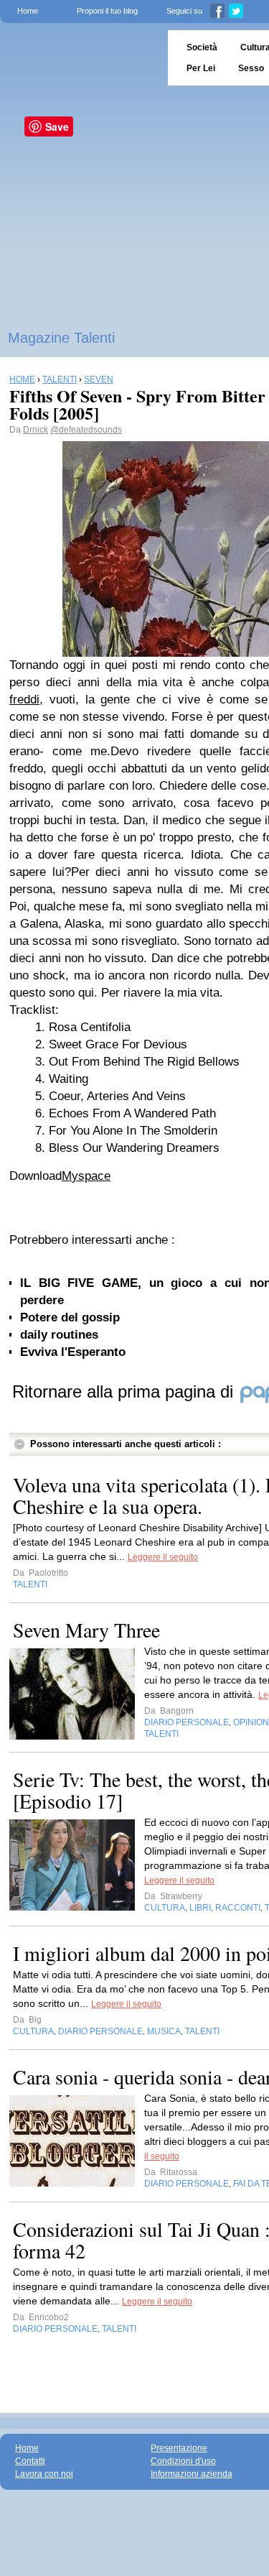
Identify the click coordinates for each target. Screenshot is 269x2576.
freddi (24, 700)
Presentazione (179, 2448)
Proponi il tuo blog (107, 11)
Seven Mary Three (86, 1630)
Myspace (86, 1176)
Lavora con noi (44, 2474)
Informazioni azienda (192, 2474)
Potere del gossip (70, 1317)
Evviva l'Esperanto (73, 1352)
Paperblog (79, 58)
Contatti (30, 2461)
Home (28, 11)
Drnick (36, 430)
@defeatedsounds (86, 430)
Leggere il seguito (163, 1557)
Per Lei (201, 68)
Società (202, 47)
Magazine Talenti (61, 338)
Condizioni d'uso (183, 2461)
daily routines (59, 1335)
